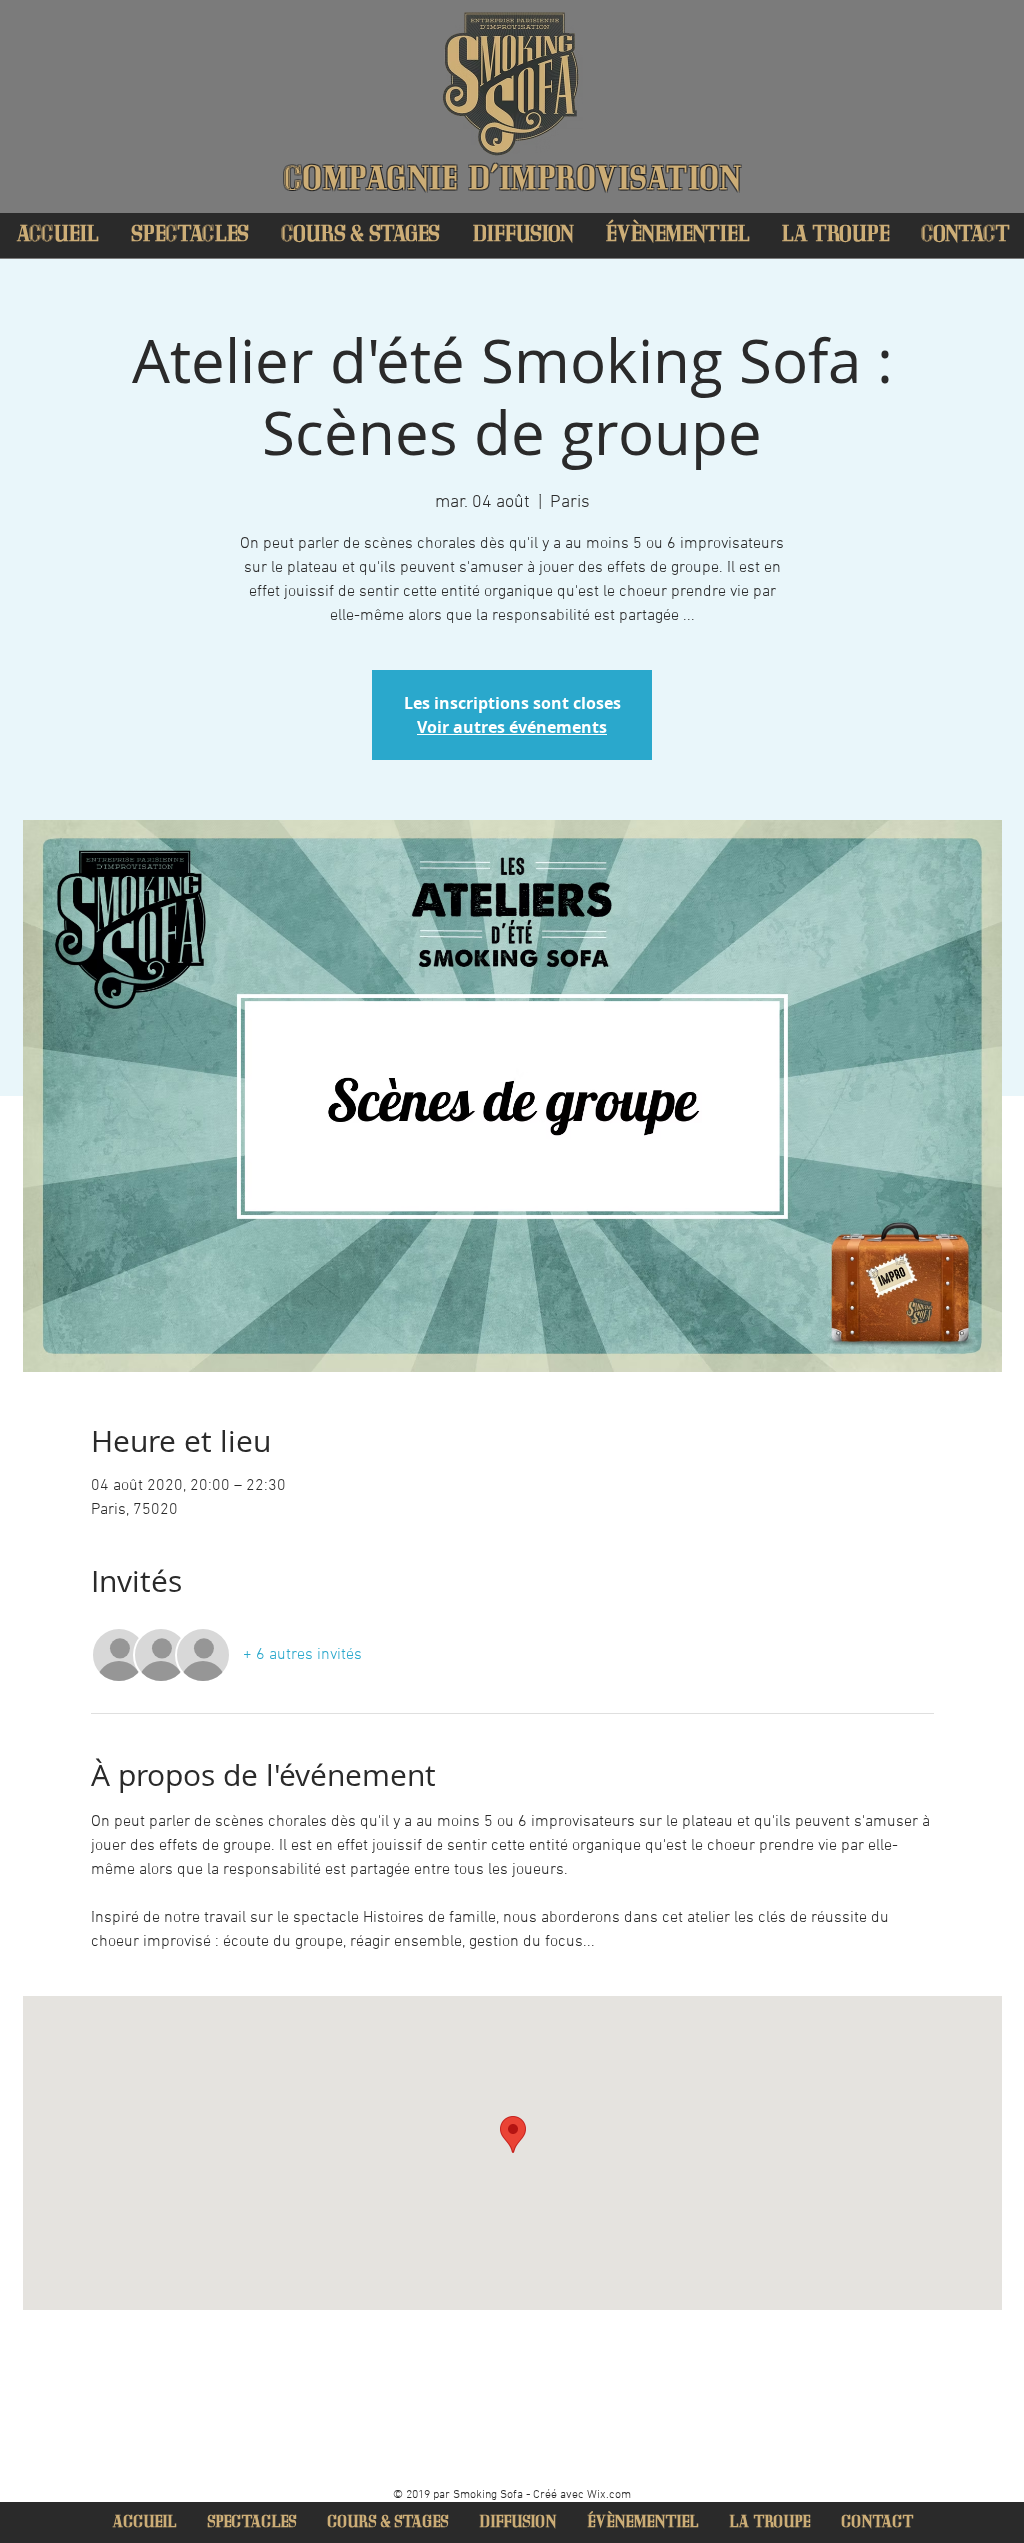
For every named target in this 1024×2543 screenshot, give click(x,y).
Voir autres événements (512, 727)
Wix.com (609, 2495)
